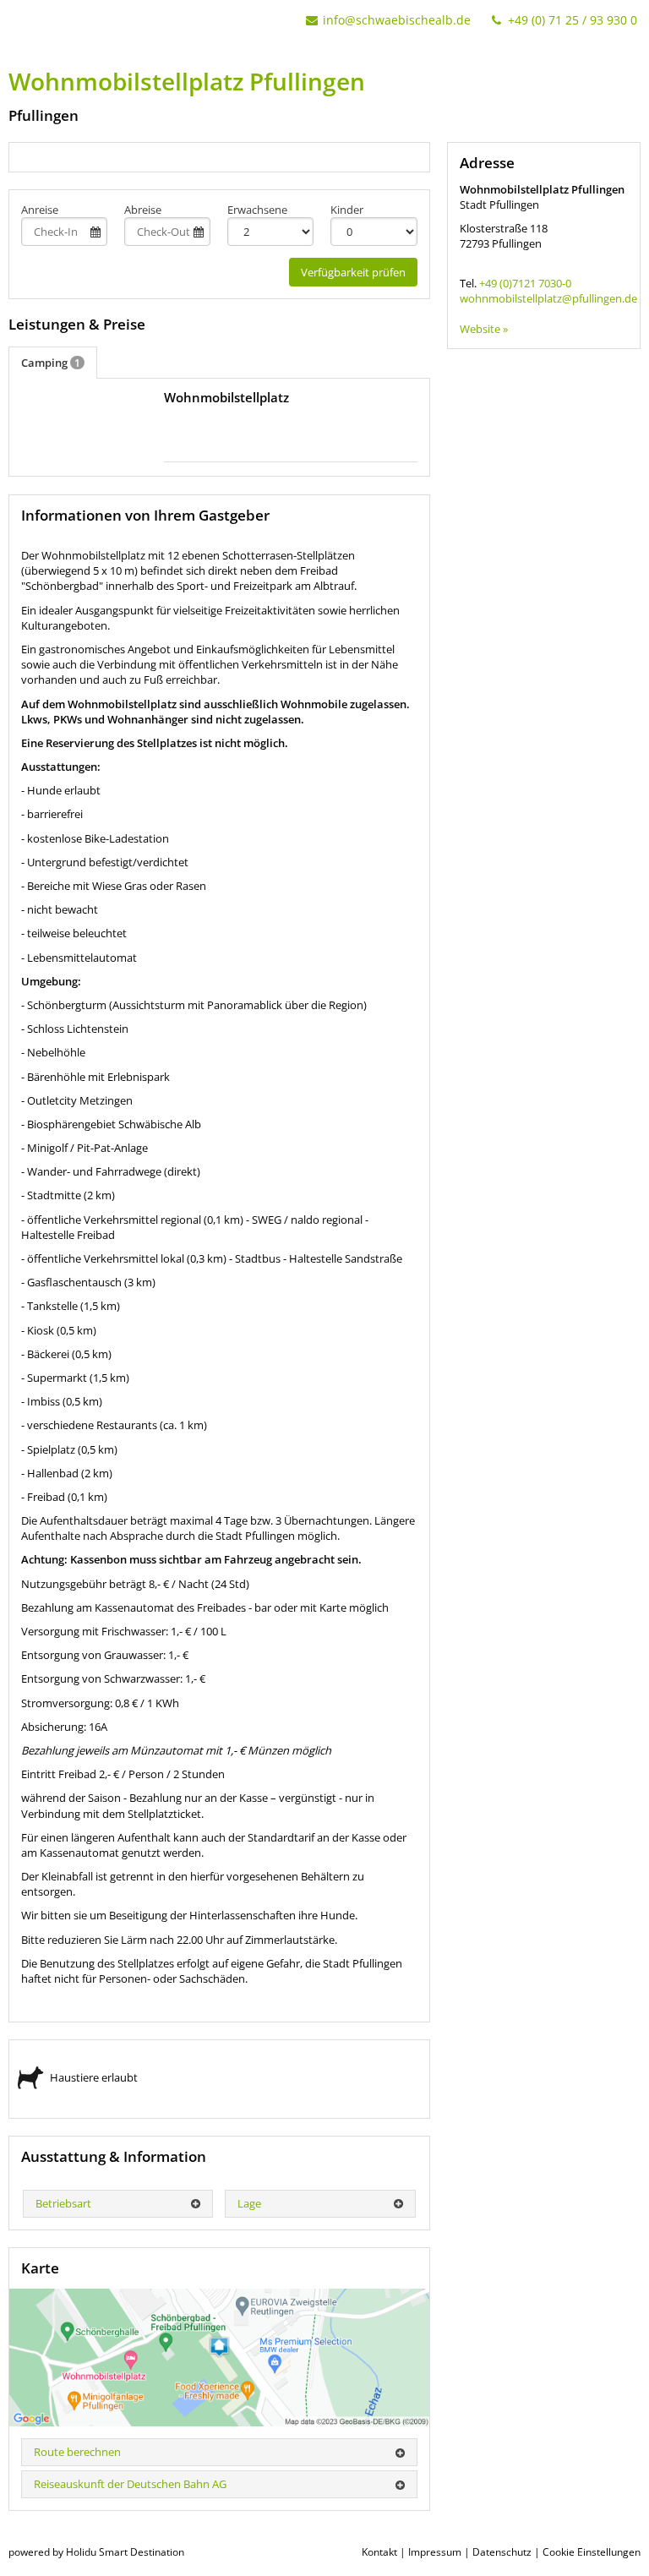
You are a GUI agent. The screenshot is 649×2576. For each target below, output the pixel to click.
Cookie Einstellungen (592, 2552)
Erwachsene (257, 210)
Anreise (40, 210)
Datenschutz (502, 2552)
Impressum (435, 2552)
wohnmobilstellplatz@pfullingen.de (544, 298)
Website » (484, 329)
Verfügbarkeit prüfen (353, 272)
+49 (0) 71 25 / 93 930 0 (571, 20)
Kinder (347, 210)
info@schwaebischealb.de (397, 20)
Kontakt (379, 2552)
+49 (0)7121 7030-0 (525, 283)
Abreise (143, 210)
